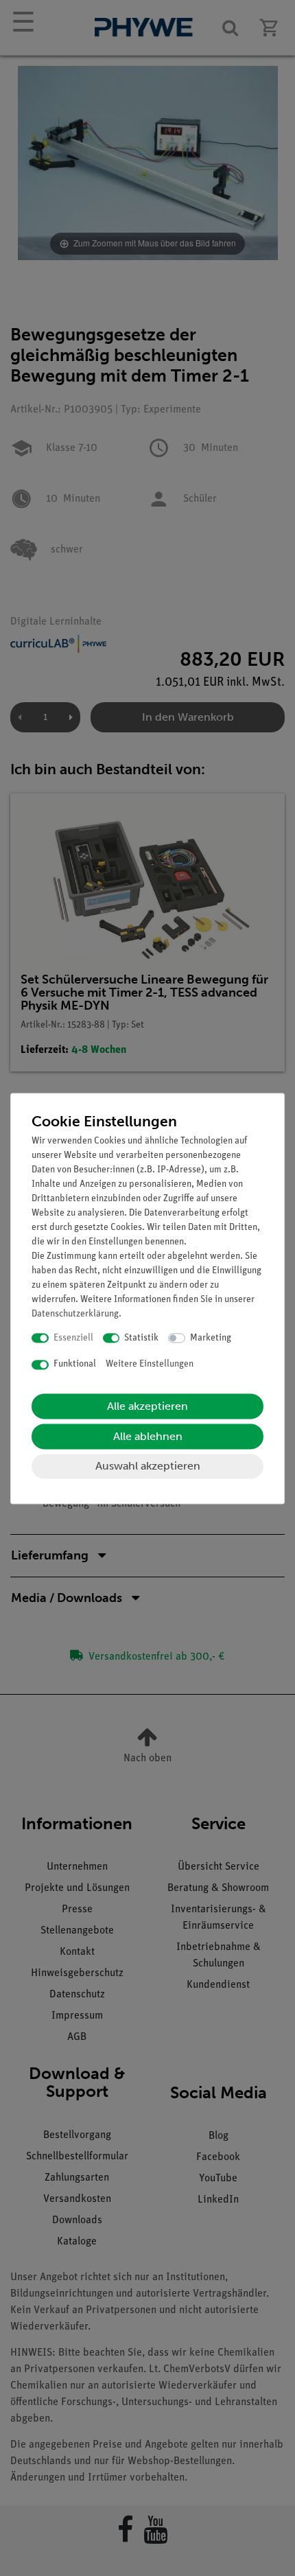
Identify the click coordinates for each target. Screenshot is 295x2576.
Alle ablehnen (148, 1436)
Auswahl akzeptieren (148, 1466)
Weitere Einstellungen (150, 1365)
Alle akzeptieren (147, 1406)
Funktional (75, 1365)
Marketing (211, 1338)
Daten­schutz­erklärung (75, 1314)
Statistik (141, 1338)
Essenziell (73, 1338)
